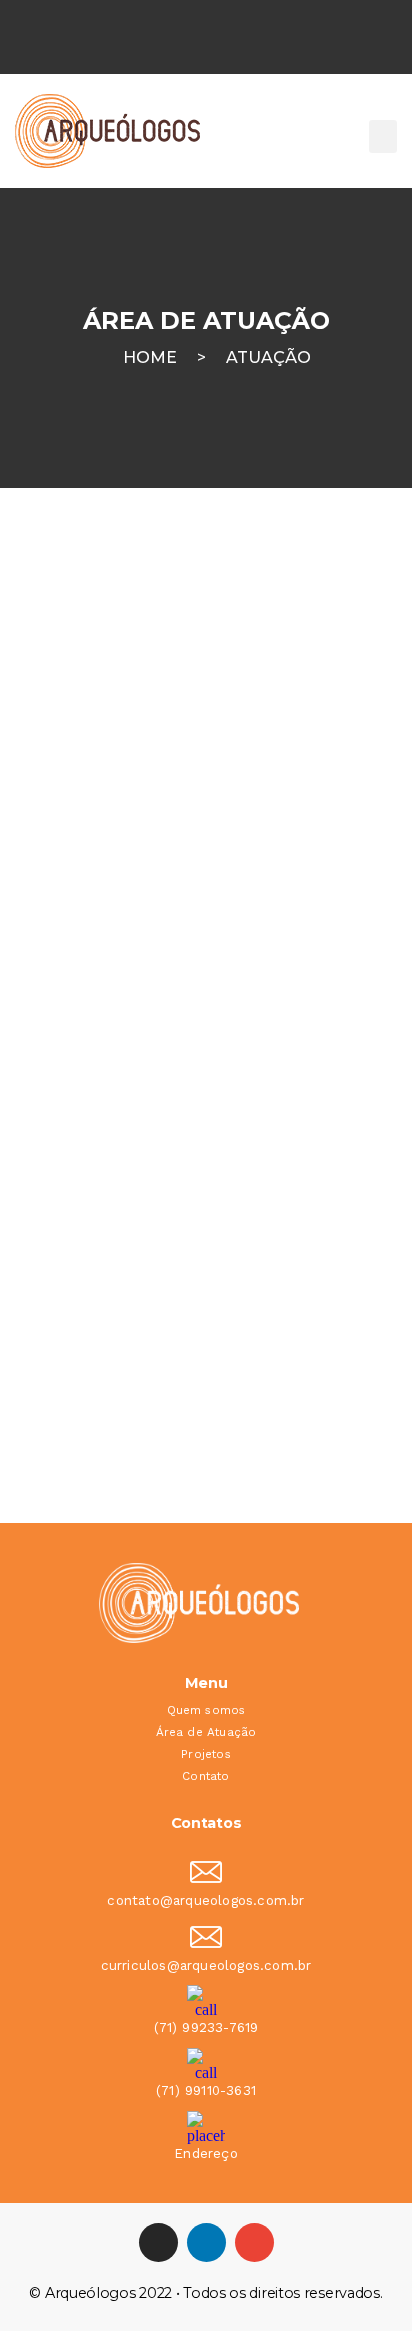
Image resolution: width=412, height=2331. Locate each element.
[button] (383, 136)
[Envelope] (254, 2242)
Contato (205, 1776)
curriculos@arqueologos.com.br (206, 1965)
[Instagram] (158, 2242)
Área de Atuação (206, 1732)
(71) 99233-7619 (206, 2027)
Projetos (206, 1754)
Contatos (206, 1823)
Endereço (206, 2153)
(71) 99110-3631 (206, 2090)
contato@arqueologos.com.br (205, 1900)
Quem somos (206, 1710)
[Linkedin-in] (206, 2242)
